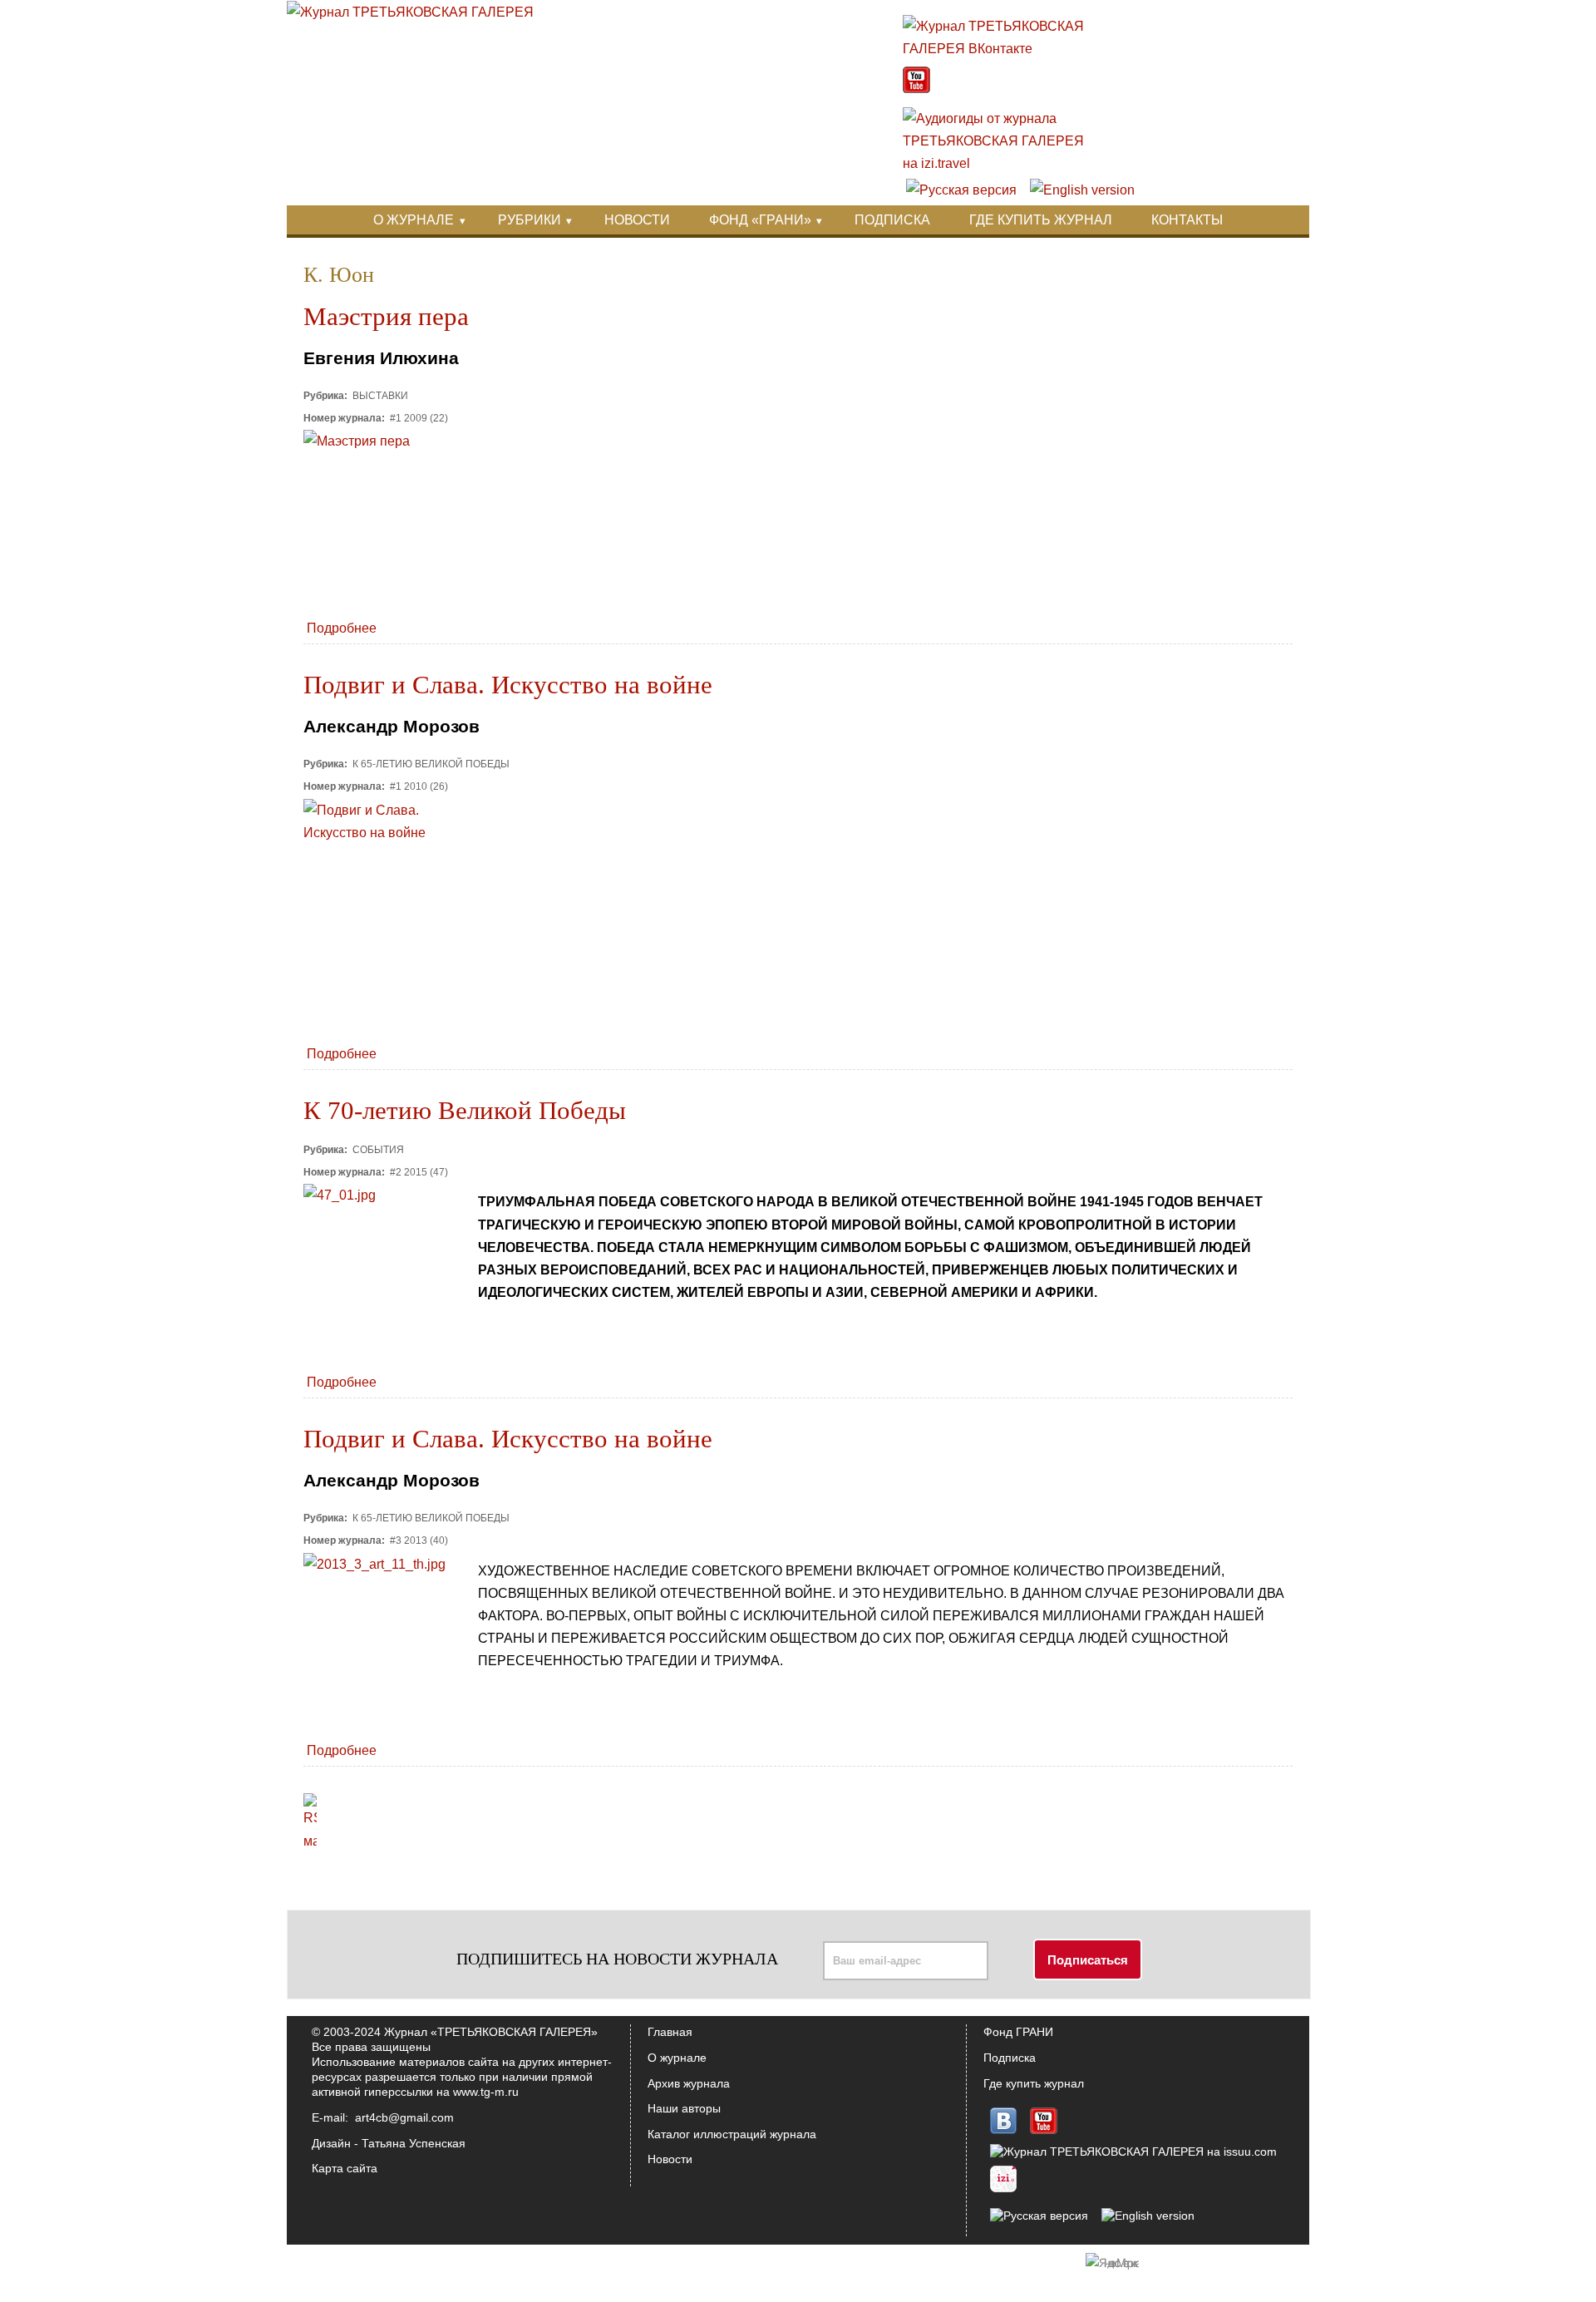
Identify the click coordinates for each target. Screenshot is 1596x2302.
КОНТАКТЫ (1187, 220)
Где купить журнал (1034, 2083)
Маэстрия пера (386, 317)
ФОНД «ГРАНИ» (760, 220)
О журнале (677, 2058)
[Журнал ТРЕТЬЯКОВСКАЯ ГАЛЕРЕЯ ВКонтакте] (1002, 49)
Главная (670, 2032)
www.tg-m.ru (486, 2092)
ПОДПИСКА (892, 220)
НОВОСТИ (637, 220)
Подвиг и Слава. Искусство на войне (508, 685)
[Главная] (410, 12)
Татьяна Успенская (414, 2143)
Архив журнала (689, 2083)
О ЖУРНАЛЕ (414, 220)
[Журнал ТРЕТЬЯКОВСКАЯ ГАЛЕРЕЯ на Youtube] (916, 89)
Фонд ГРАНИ (1018, 2032)
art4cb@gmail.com (404, 2117)
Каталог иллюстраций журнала (732, 2134)
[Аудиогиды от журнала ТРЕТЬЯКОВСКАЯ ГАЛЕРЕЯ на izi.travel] (1002, 163)
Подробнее (342, 628)
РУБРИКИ (530, 220)
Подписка (1010, 2058)
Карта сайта (345, 2168)
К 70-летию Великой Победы (465, 1111)
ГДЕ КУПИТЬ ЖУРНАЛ (1041, 220)
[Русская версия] (961, 190)
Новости (670, 2159)
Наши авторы (684, 2108)
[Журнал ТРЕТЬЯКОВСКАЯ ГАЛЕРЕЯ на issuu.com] (1133, 2152)
